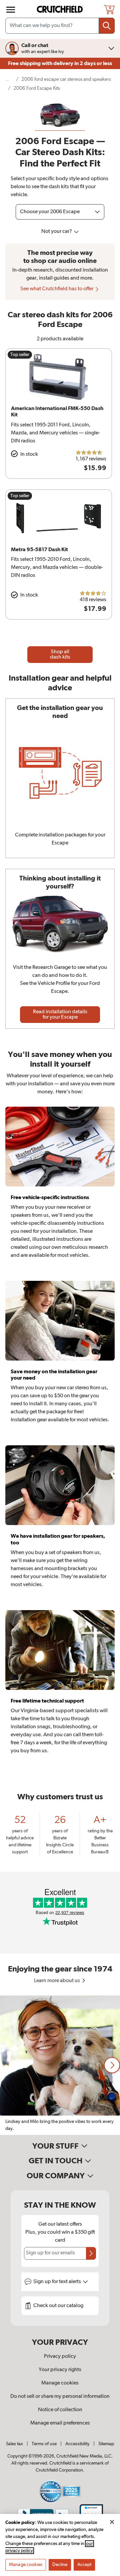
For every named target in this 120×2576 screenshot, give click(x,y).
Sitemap (106, 2444)
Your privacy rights (60, 2370)
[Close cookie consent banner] (112, 2522)
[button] (112, 2065)
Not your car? (57, 232)
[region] (60, 2065)
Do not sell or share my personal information (60, 2397)
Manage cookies (60, 2383)
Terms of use (44, 2444)
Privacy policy (60, 2356)
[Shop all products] (11, 10)
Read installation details (60, 1015)
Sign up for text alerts (58, 2282)
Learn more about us (57, 1981)
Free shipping (60, 63)
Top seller (20, 355)
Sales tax (14, 2444)
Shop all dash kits (60, 655)
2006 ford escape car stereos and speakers (66, 79)
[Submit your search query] (107, 26)
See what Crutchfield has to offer (57, 289)
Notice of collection (60, 2410)
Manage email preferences (60, 2423)
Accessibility (77, 2444)
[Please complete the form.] (91, 2253)
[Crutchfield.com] (61, 10)
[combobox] (60, 26)
